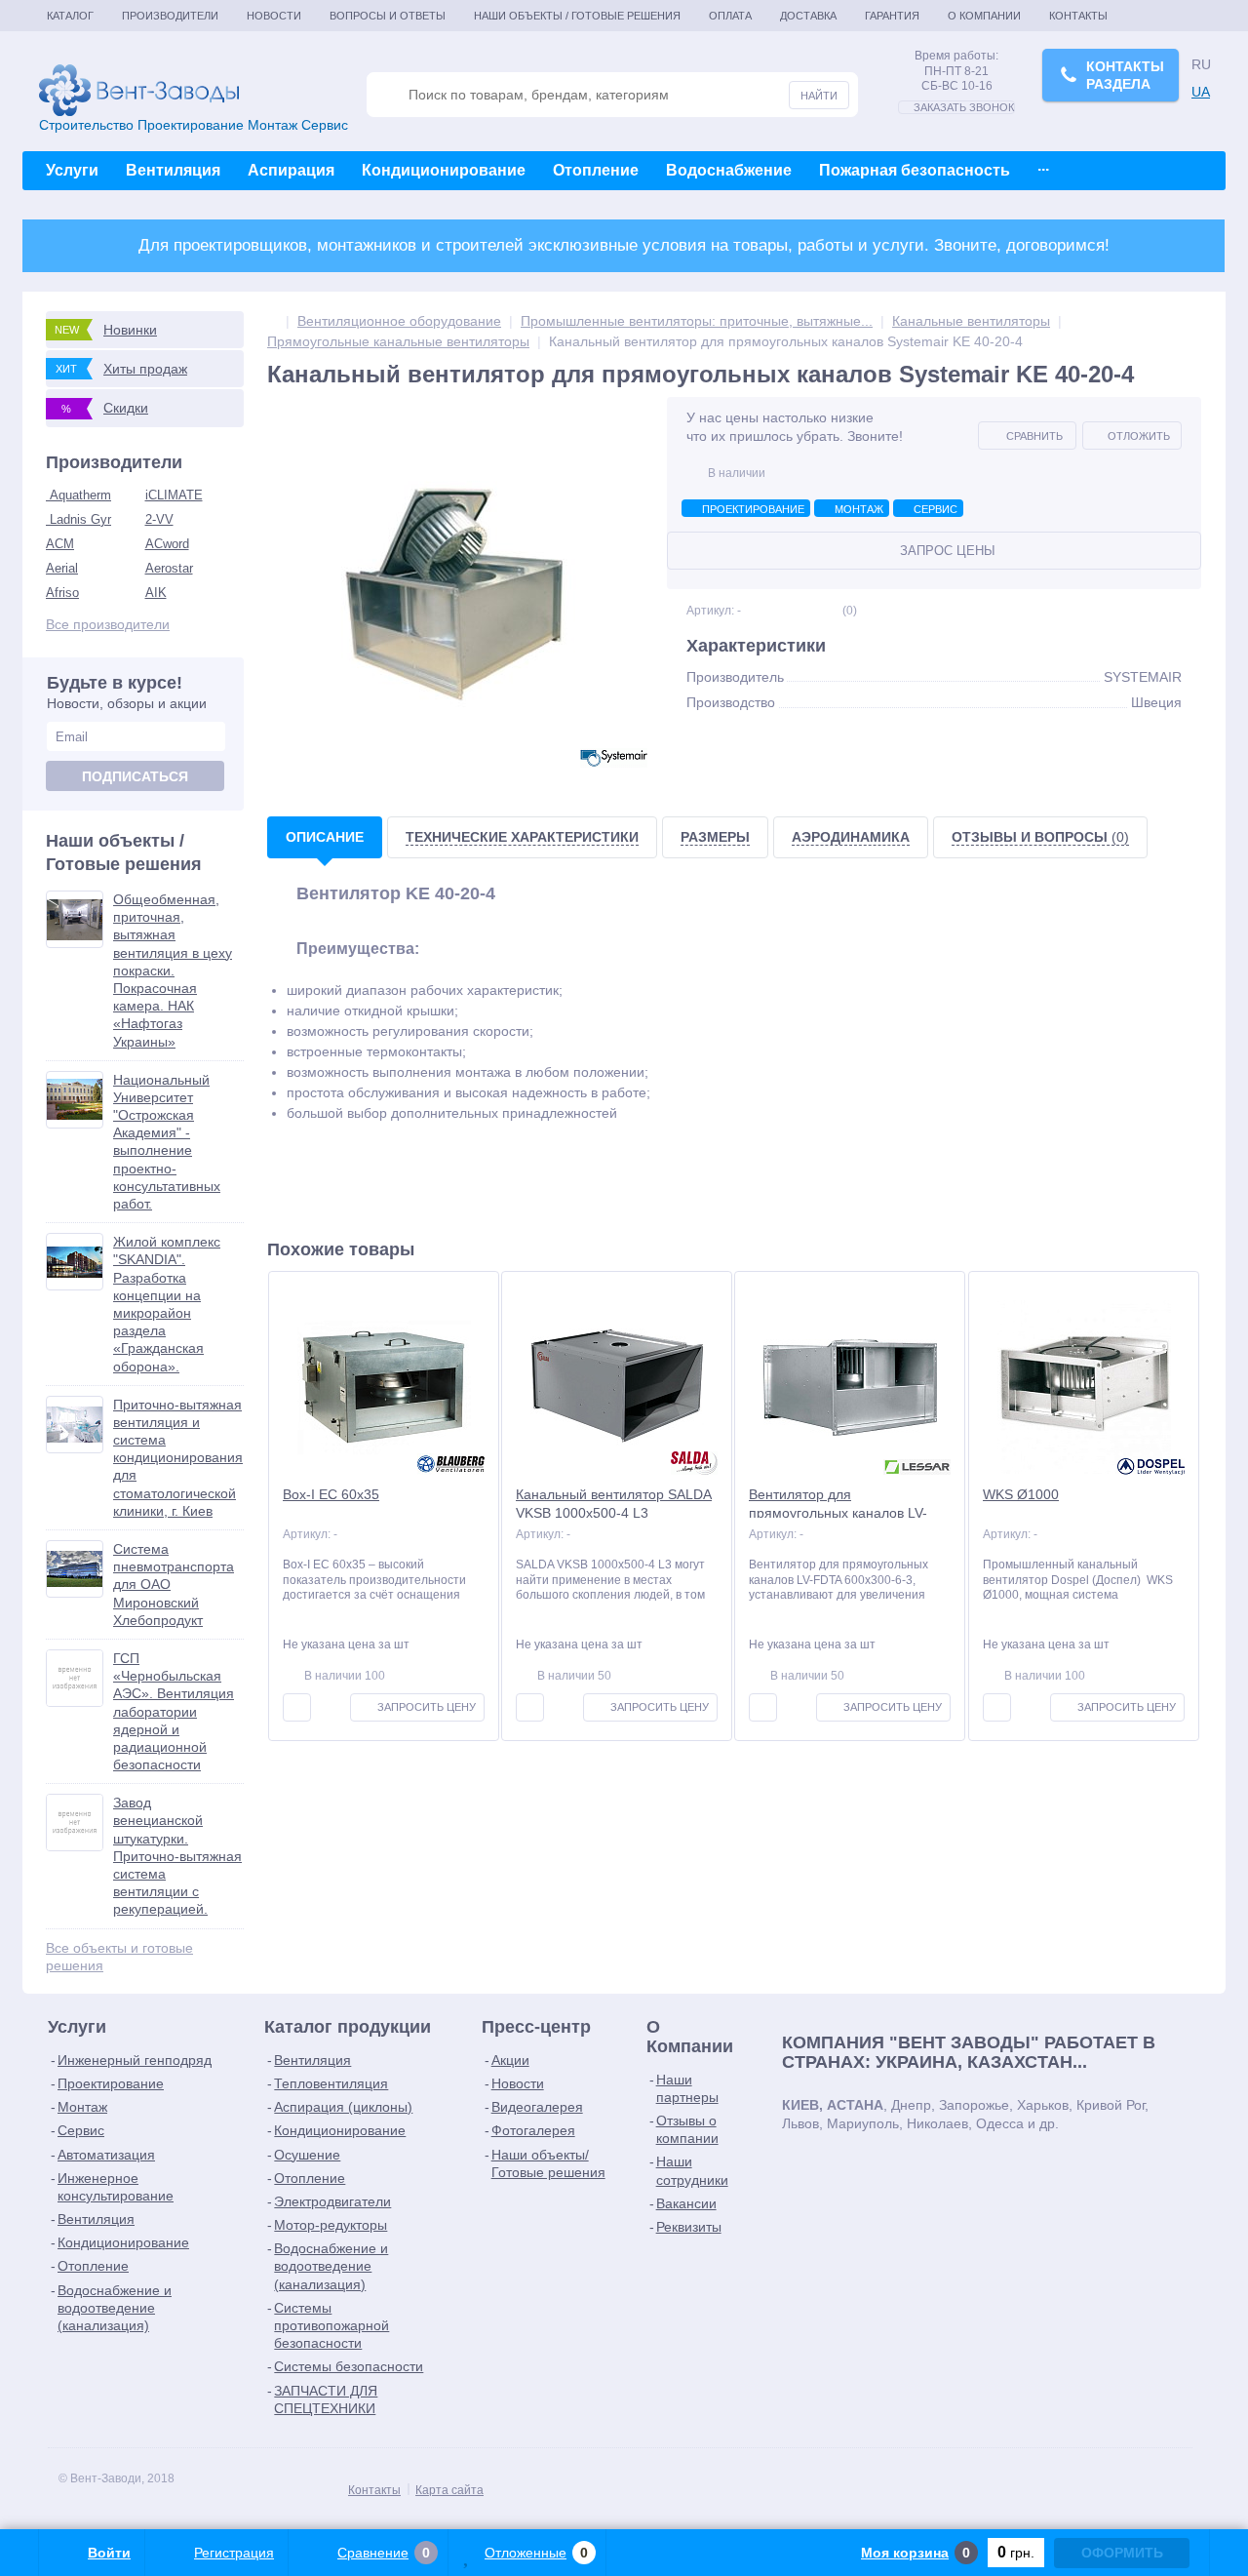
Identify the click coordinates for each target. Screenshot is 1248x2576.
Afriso (62, 593)
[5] (829, 611)
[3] (804, 611)
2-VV (159, 519)
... (1043, 165)
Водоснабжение (729, 170)
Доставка (808, 16)
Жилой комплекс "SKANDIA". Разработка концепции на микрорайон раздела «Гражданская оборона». (167, 1304)
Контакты (1078, 16)
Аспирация (291, 170)
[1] (779, 611)
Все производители (108, 624)
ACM (60, 544)
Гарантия (892, 16)
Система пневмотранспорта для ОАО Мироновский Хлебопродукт (174, 1585)
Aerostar (169, 568)
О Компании (984, 16)
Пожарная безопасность (915, 170)
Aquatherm (78, 495)
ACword (167, 544)
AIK (156, 593)
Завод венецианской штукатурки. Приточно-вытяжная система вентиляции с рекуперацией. (177, 1856)
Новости (274, 16)
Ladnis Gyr (78, 519)
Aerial (62, 568)
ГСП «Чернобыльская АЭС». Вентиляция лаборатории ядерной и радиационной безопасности (174, 1711)
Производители (170, 16)
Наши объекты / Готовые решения (577, 16)
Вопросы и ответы (388, 16)
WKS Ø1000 (1021, 1494)
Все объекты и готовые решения (119, 1957)
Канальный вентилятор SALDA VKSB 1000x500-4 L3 (614, 1503)
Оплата (730, 16)
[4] (817, 611)
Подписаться (135, 776)
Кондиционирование (444, 170)
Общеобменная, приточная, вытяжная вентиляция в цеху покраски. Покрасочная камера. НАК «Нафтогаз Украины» (173, 971)
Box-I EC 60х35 (331, 1494)
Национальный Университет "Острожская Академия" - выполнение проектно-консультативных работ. (167, 1142)
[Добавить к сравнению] (297, 1707)
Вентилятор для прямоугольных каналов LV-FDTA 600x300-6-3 (838, 1512)
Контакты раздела (1125, 75)
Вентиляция (173, 170)
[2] (791, 611)
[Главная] (273, 321)
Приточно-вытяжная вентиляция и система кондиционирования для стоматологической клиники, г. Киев (178, 1458)
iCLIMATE (174, 495)
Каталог (70, 16)
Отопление (596, 170)
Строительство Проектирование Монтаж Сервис (194, 125)
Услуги (72, 170)
